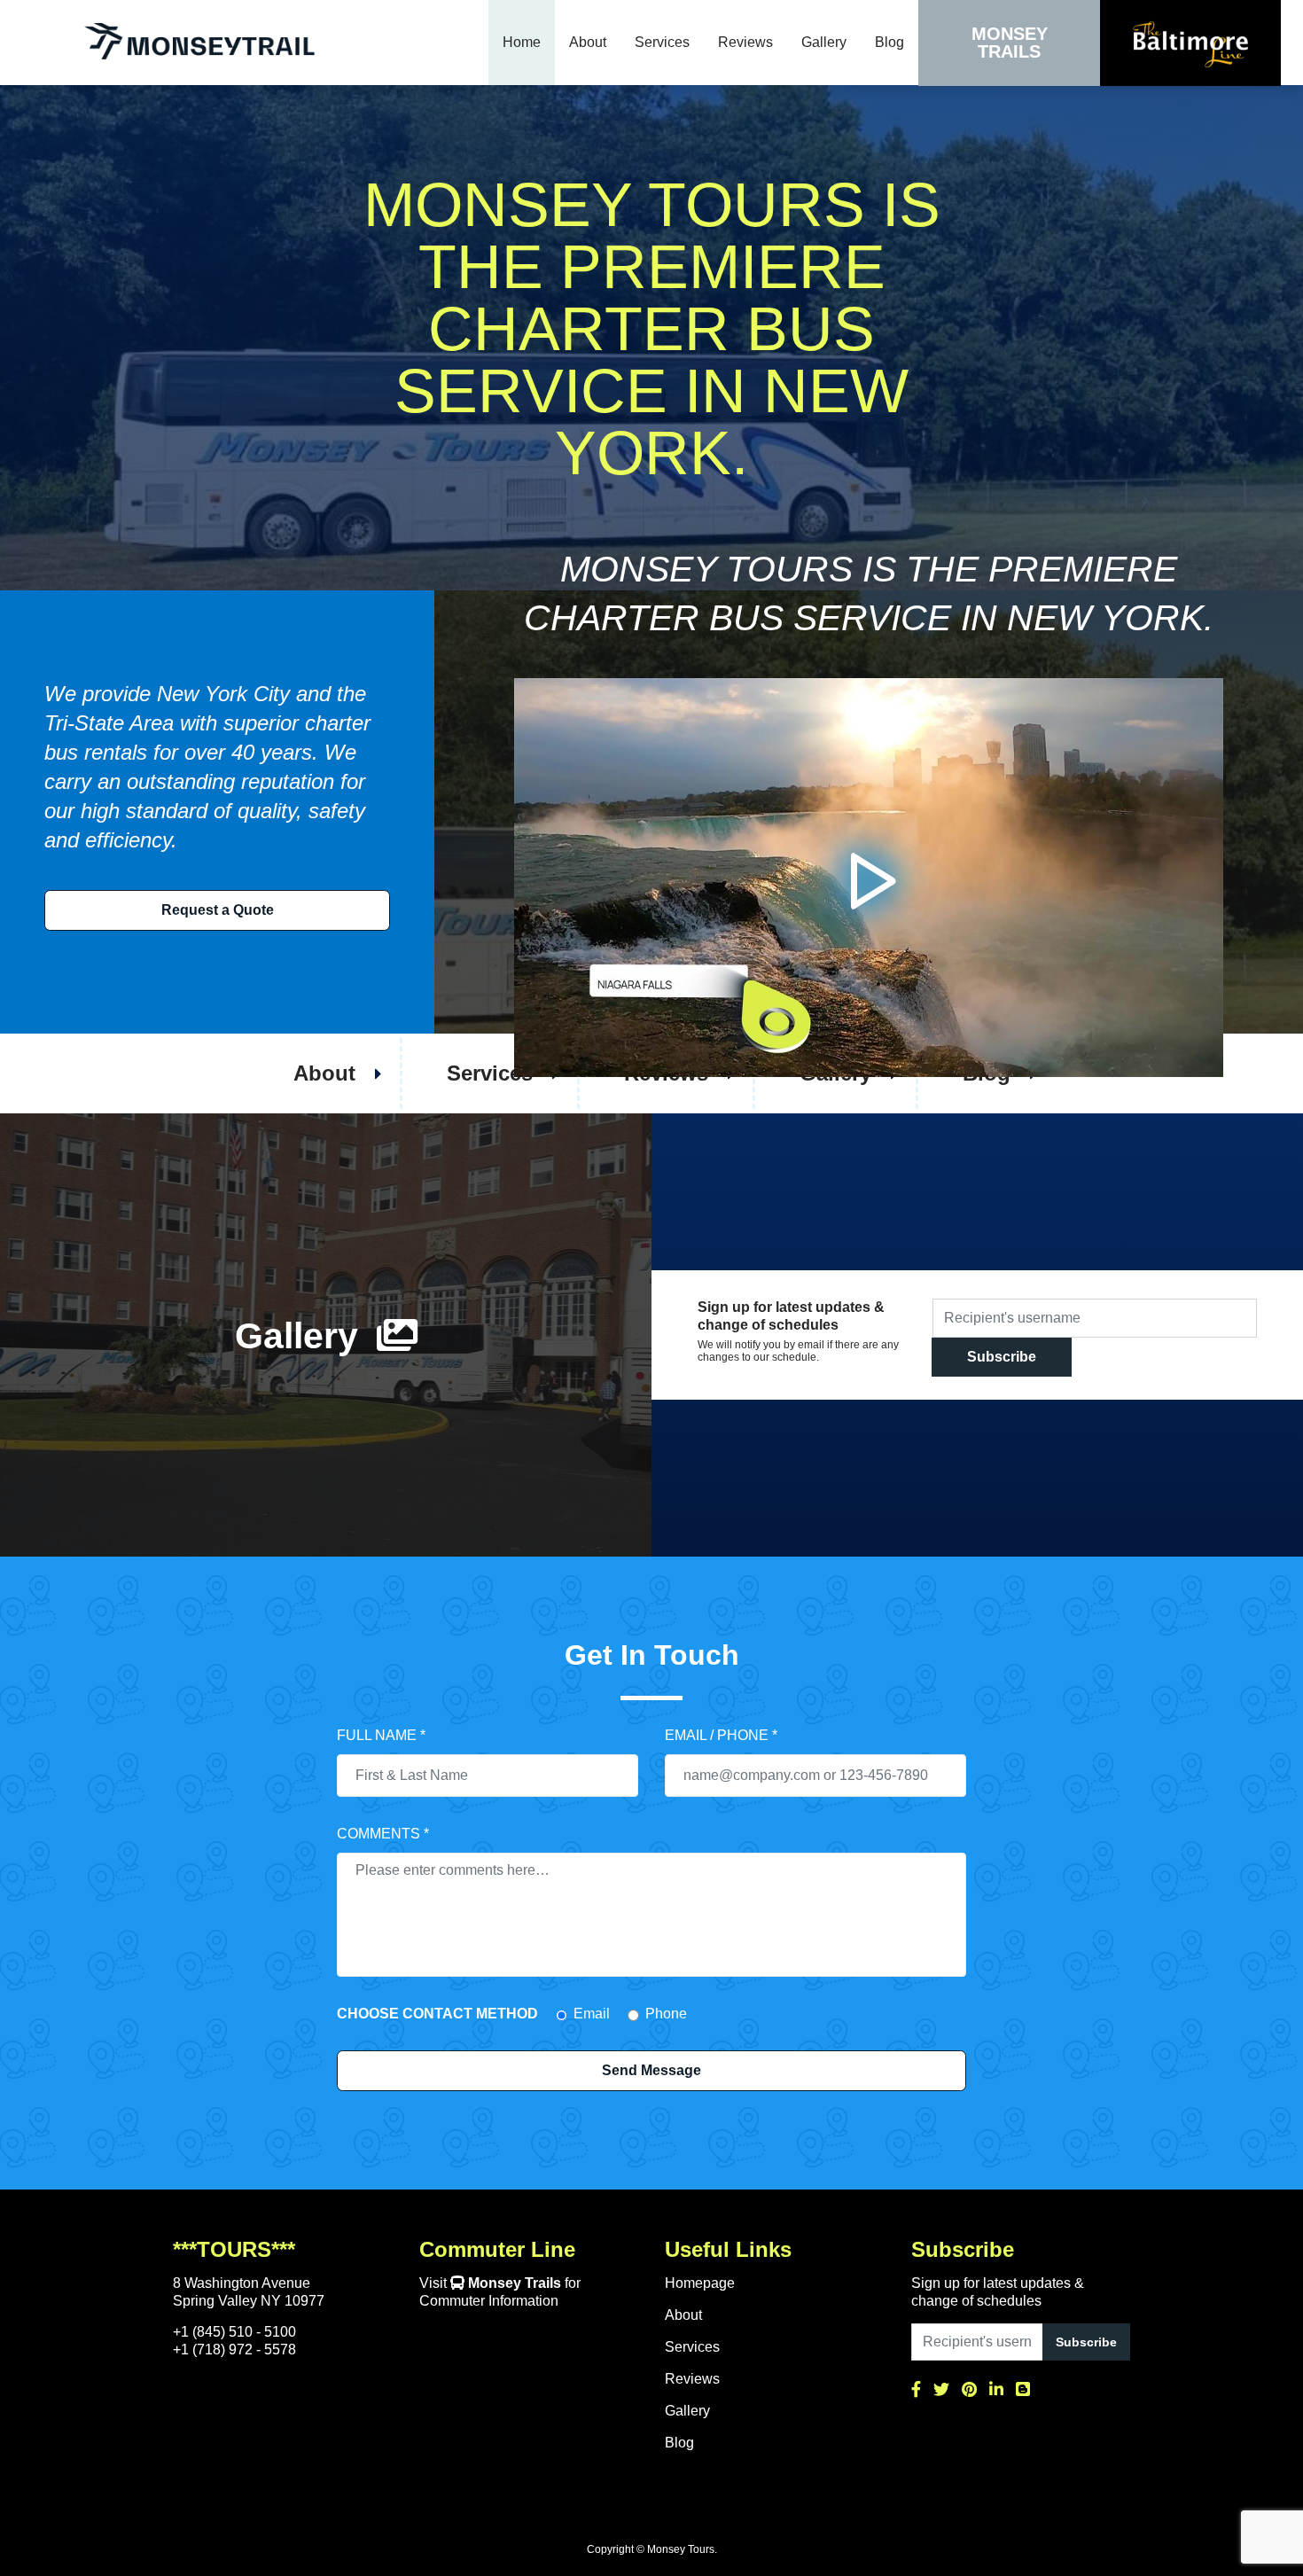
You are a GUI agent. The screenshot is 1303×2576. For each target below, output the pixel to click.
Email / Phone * (721, 1735)
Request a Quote (218, 910)
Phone (666, 2014)
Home (522, 42)
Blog (889, 42)
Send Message (651, 2070)
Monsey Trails (1010, 43)
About (588, 42)
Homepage (700, 2283)
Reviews (745, 42)
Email (592, 2014)
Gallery (824, 42)
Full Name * (381, 1735)
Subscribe (1002, 1357)
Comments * (383, 1834)
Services (662, 42)
